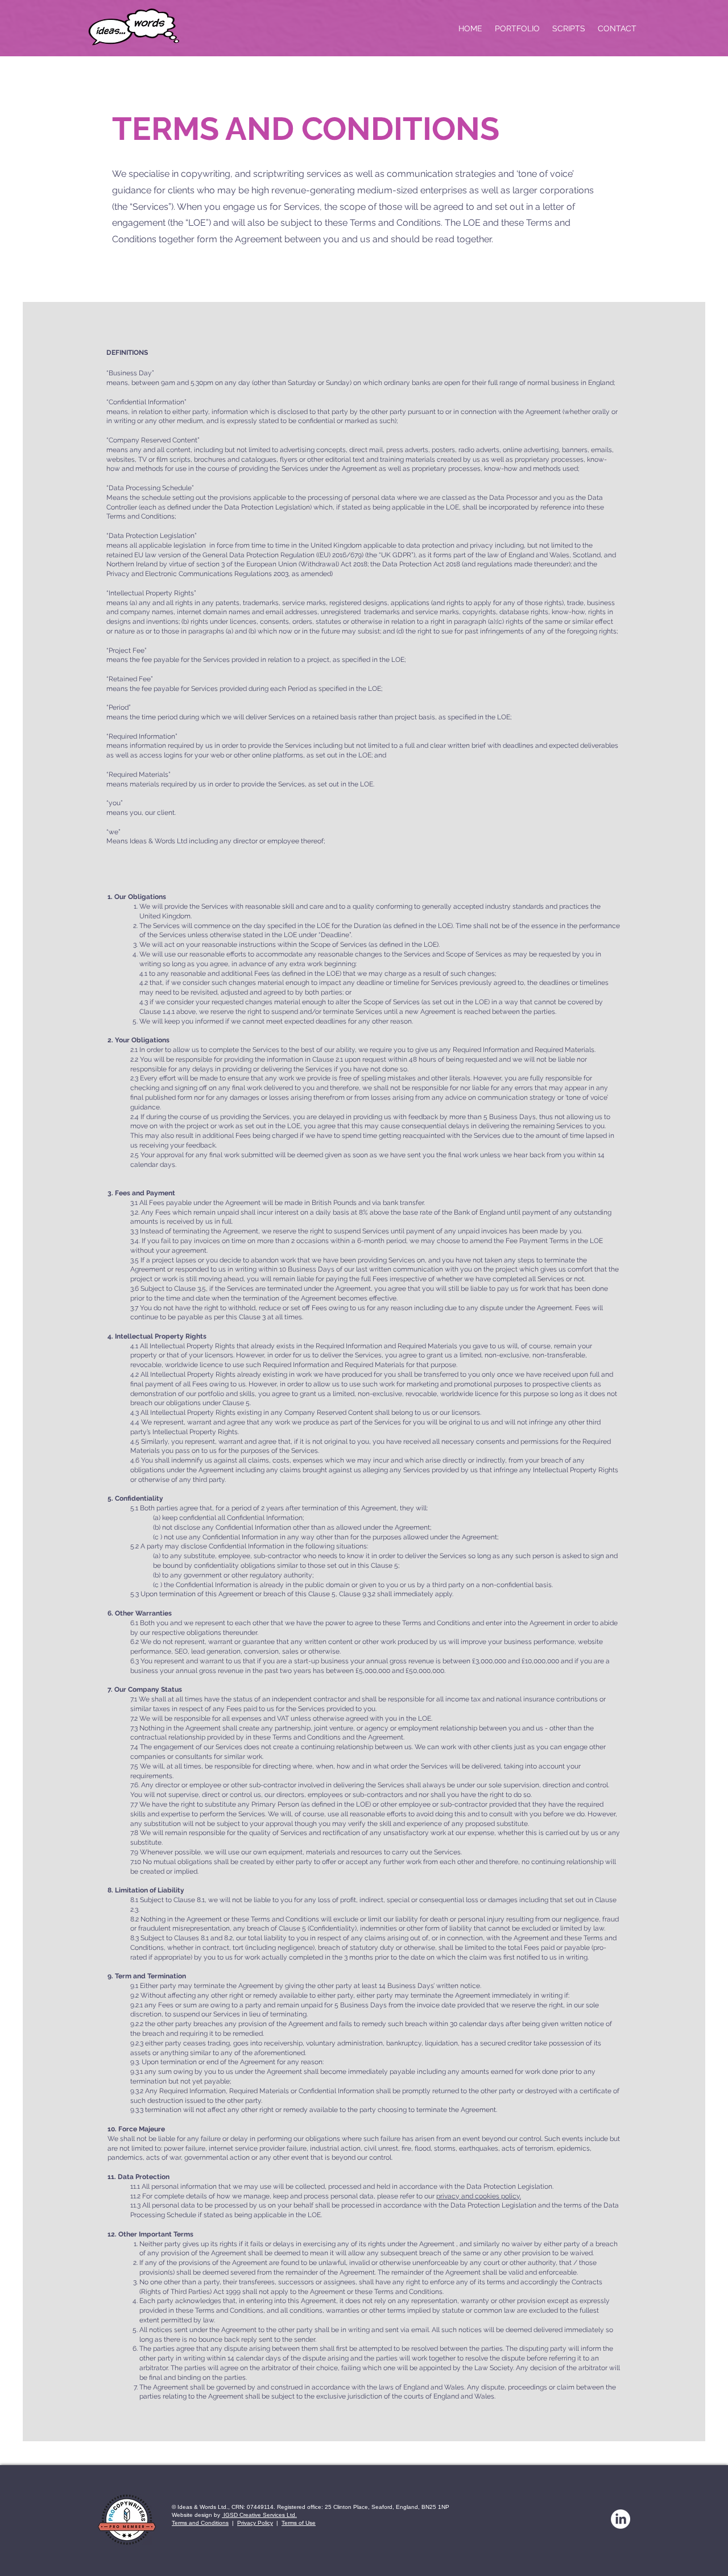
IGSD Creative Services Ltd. (259, 2515)
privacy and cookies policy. (479, 2196)
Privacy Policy (255, 2523)
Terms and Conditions (200, 2523)
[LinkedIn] (621, 2519)
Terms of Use (299, 2523)
